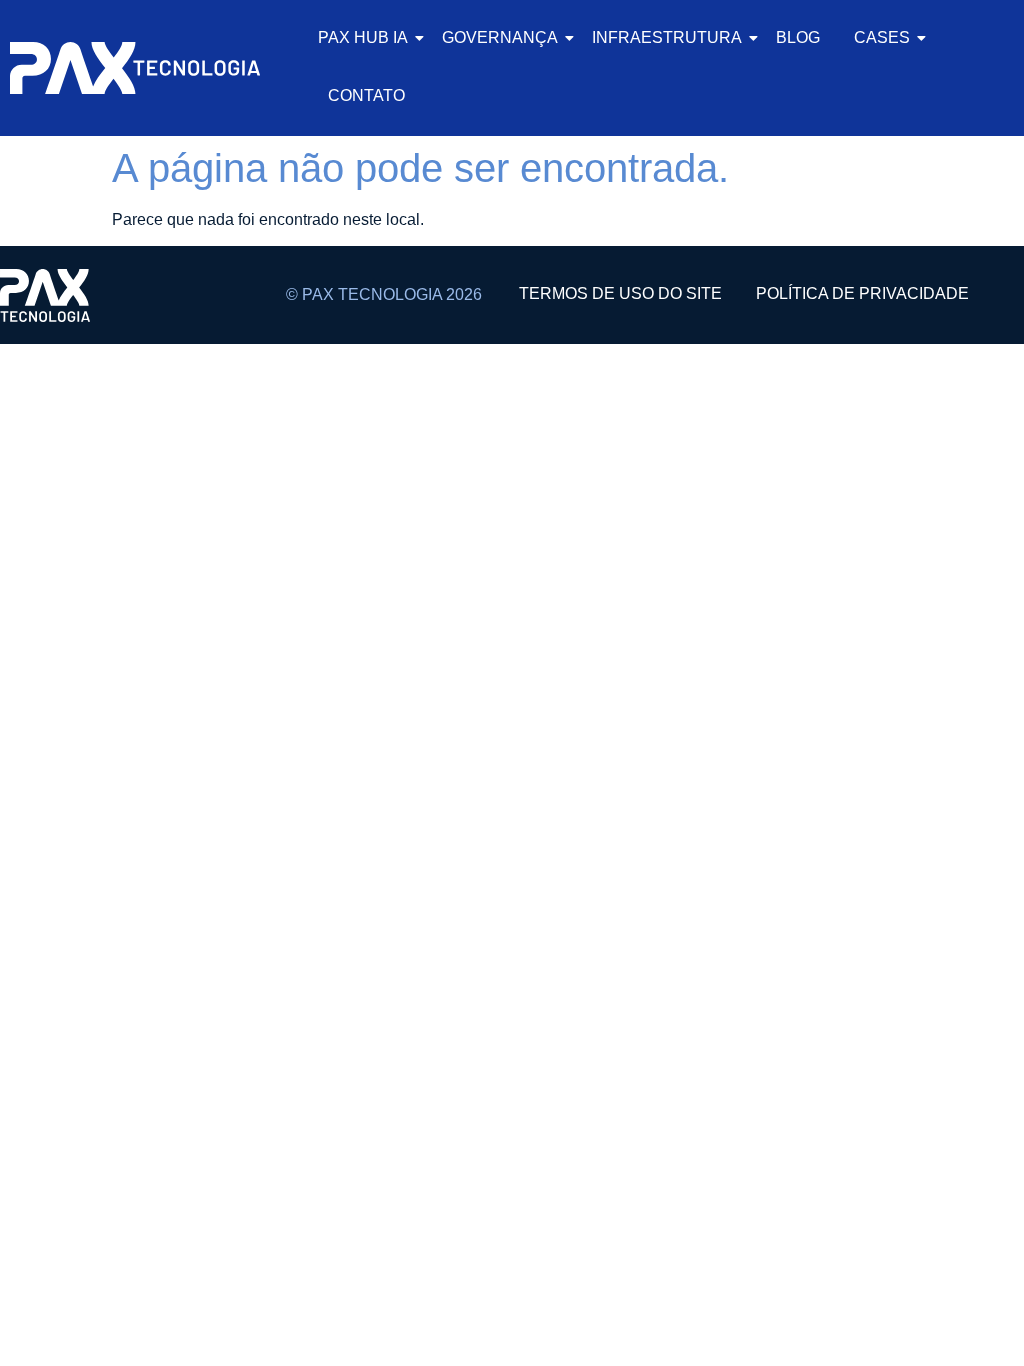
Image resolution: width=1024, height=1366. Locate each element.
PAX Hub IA (363, 37)
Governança (500, 37)
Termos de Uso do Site (620, 293)
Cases (882, 37)
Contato (366, 95)
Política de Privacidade (862, 293)
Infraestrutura (667, 37)
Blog (798, 37)
